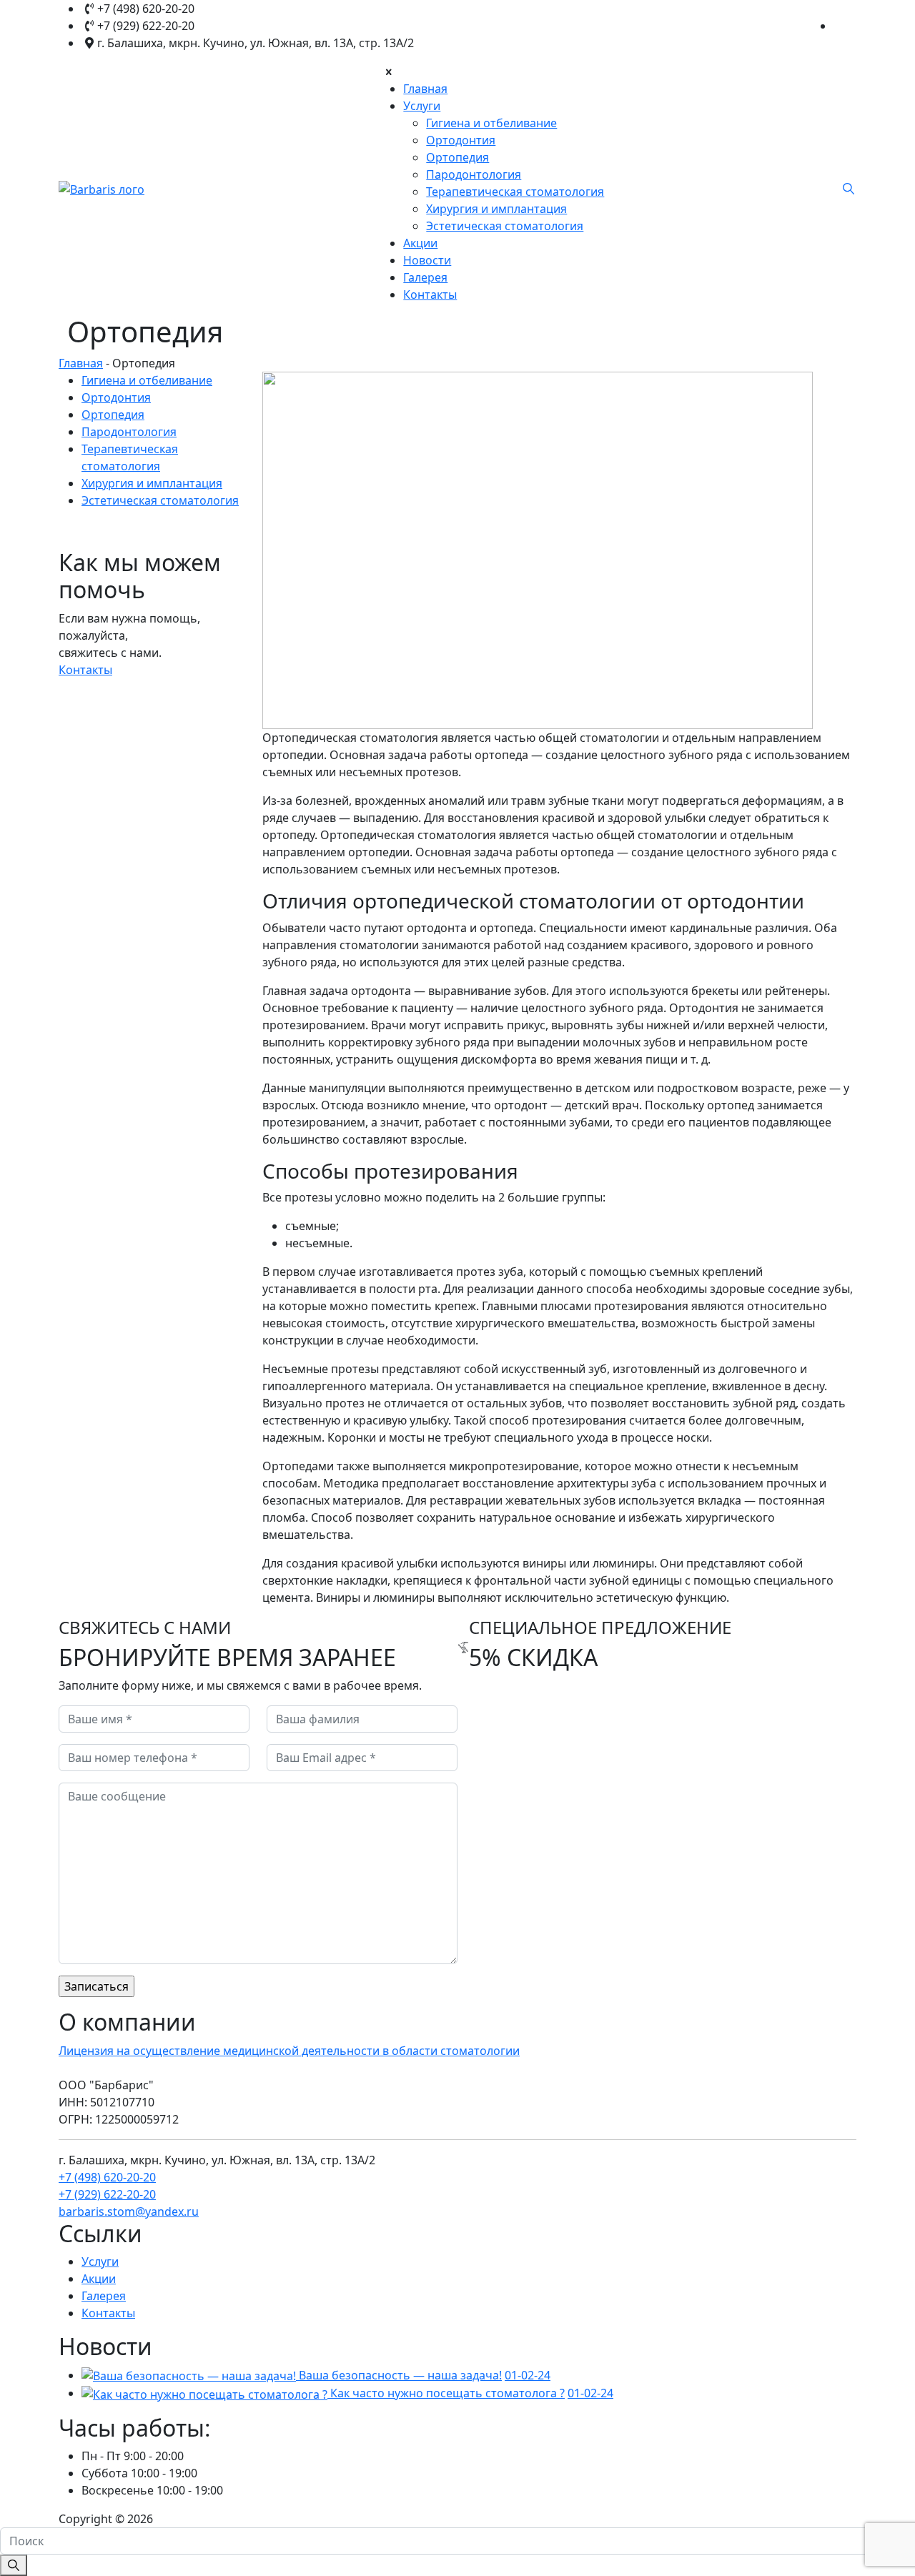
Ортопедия (457, 157)
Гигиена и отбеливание (491, 123)
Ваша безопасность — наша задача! (400, 2375)
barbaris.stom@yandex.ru (129, 2211)
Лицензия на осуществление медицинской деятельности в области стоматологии (289, 2051)
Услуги (422, 106)
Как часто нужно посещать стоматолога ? (447, 2393)
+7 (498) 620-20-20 (107, 2177)
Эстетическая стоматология (505, 226)
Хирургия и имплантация (496, 209)
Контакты (430, 294)
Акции (420, 243)
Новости (427, 260)
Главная (425, 89)
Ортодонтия (461, 140)
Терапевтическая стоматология (515, 192)
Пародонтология (474, 174)
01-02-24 (528, 2375)
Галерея (425, 277)
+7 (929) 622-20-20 (107, 2194)
